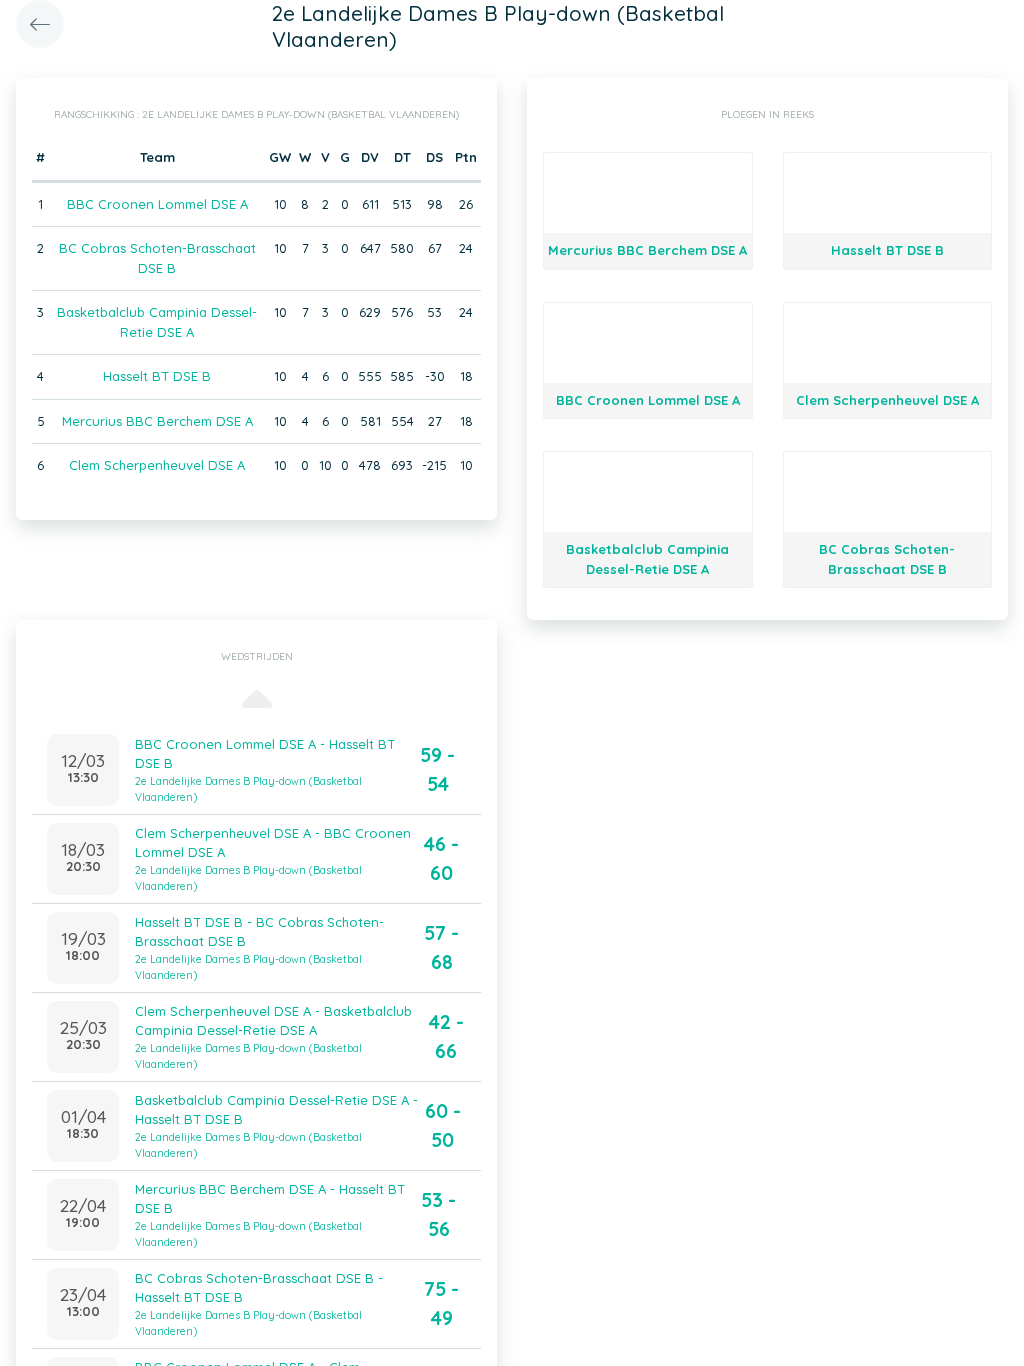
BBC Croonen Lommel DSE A (157, 204)
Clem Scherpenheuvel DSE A (157, 465)
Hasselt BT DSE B (157, 376)
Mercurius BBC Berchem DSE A (157, 421)
